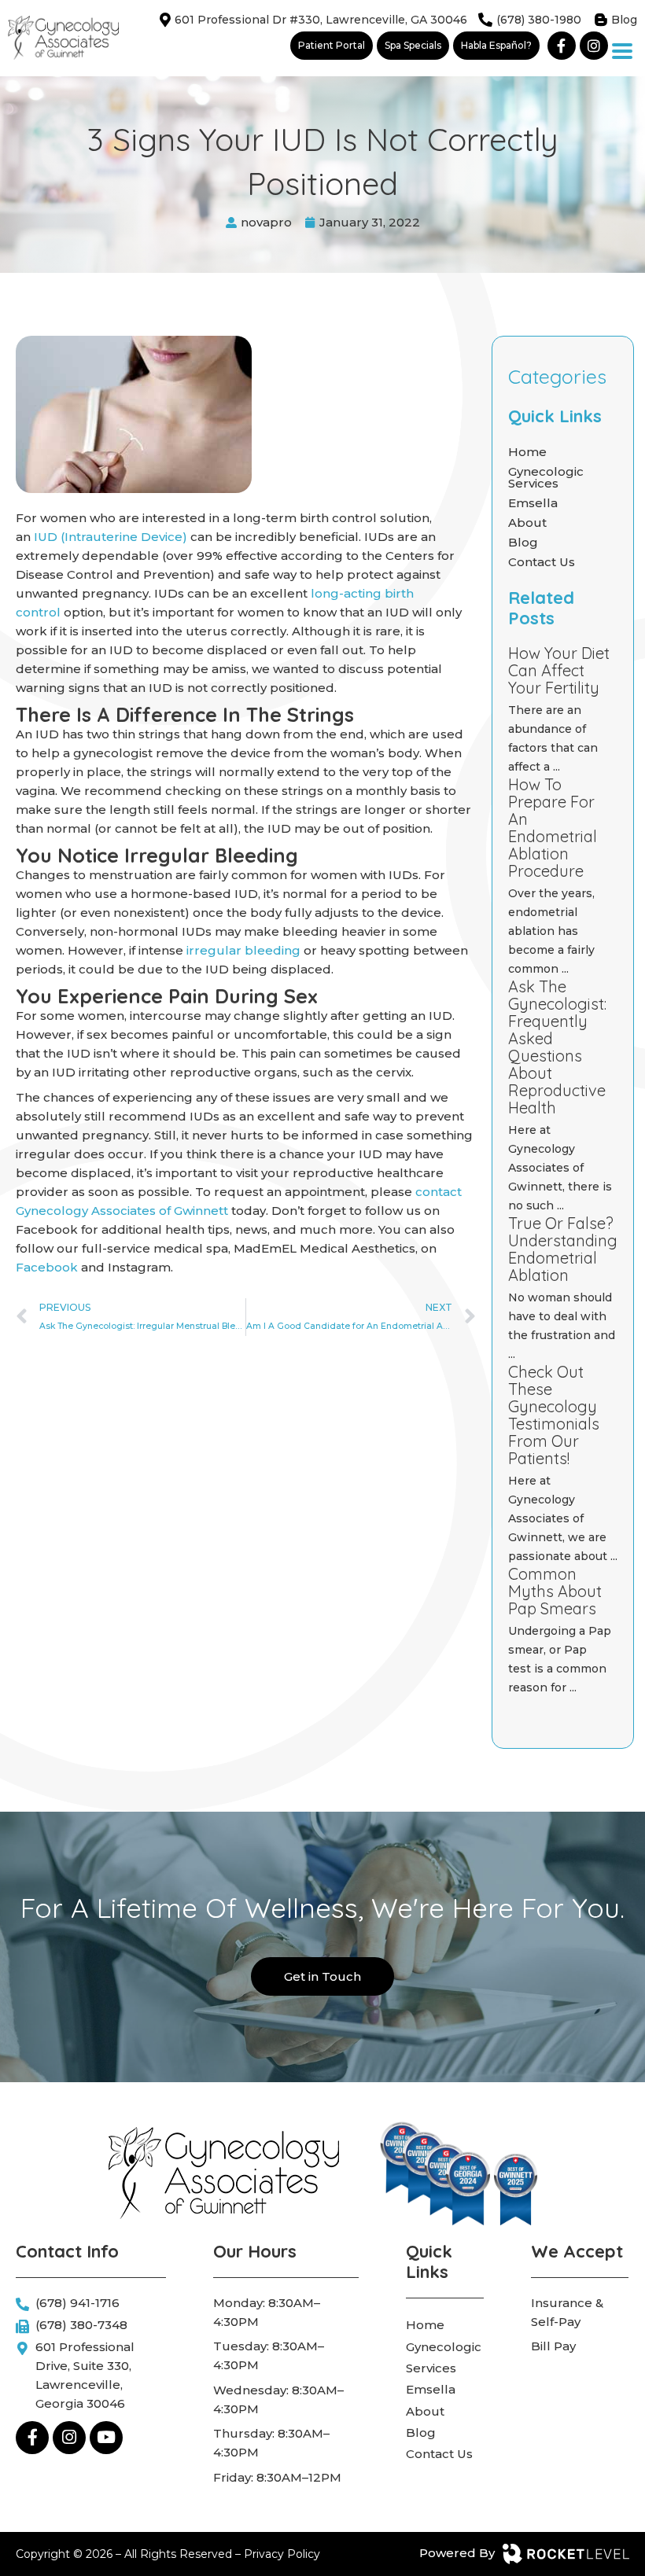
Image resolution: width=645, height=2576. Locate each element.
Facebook (47, 1267)
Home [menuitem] (425, 2325)
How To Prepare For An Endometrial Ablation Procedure (553, 828)
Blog (523, 542)
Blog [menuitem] (421, 2432)
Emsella (533, 503)
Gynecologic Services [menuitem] (444, 2357)
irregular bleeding (243, 950)
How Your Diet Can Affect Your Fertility (559, 670)
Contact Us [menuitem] (439, 2454)
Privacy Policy (282, 2554)
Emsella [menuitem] (431, 2389)
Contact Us (542, 562)
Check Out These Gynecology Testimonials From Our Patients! (554, 1415)
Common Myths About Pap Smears (555, 1591)
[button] (623, 52)
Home (527, 452)
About (527, 523)
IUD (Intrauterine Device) (111, 537)
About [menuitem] (425, 2411)
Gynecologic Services (546, 477)
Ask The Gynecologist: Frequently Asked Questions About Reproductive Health (557, 1047)
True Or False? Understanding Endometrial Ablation (563, 1249)
